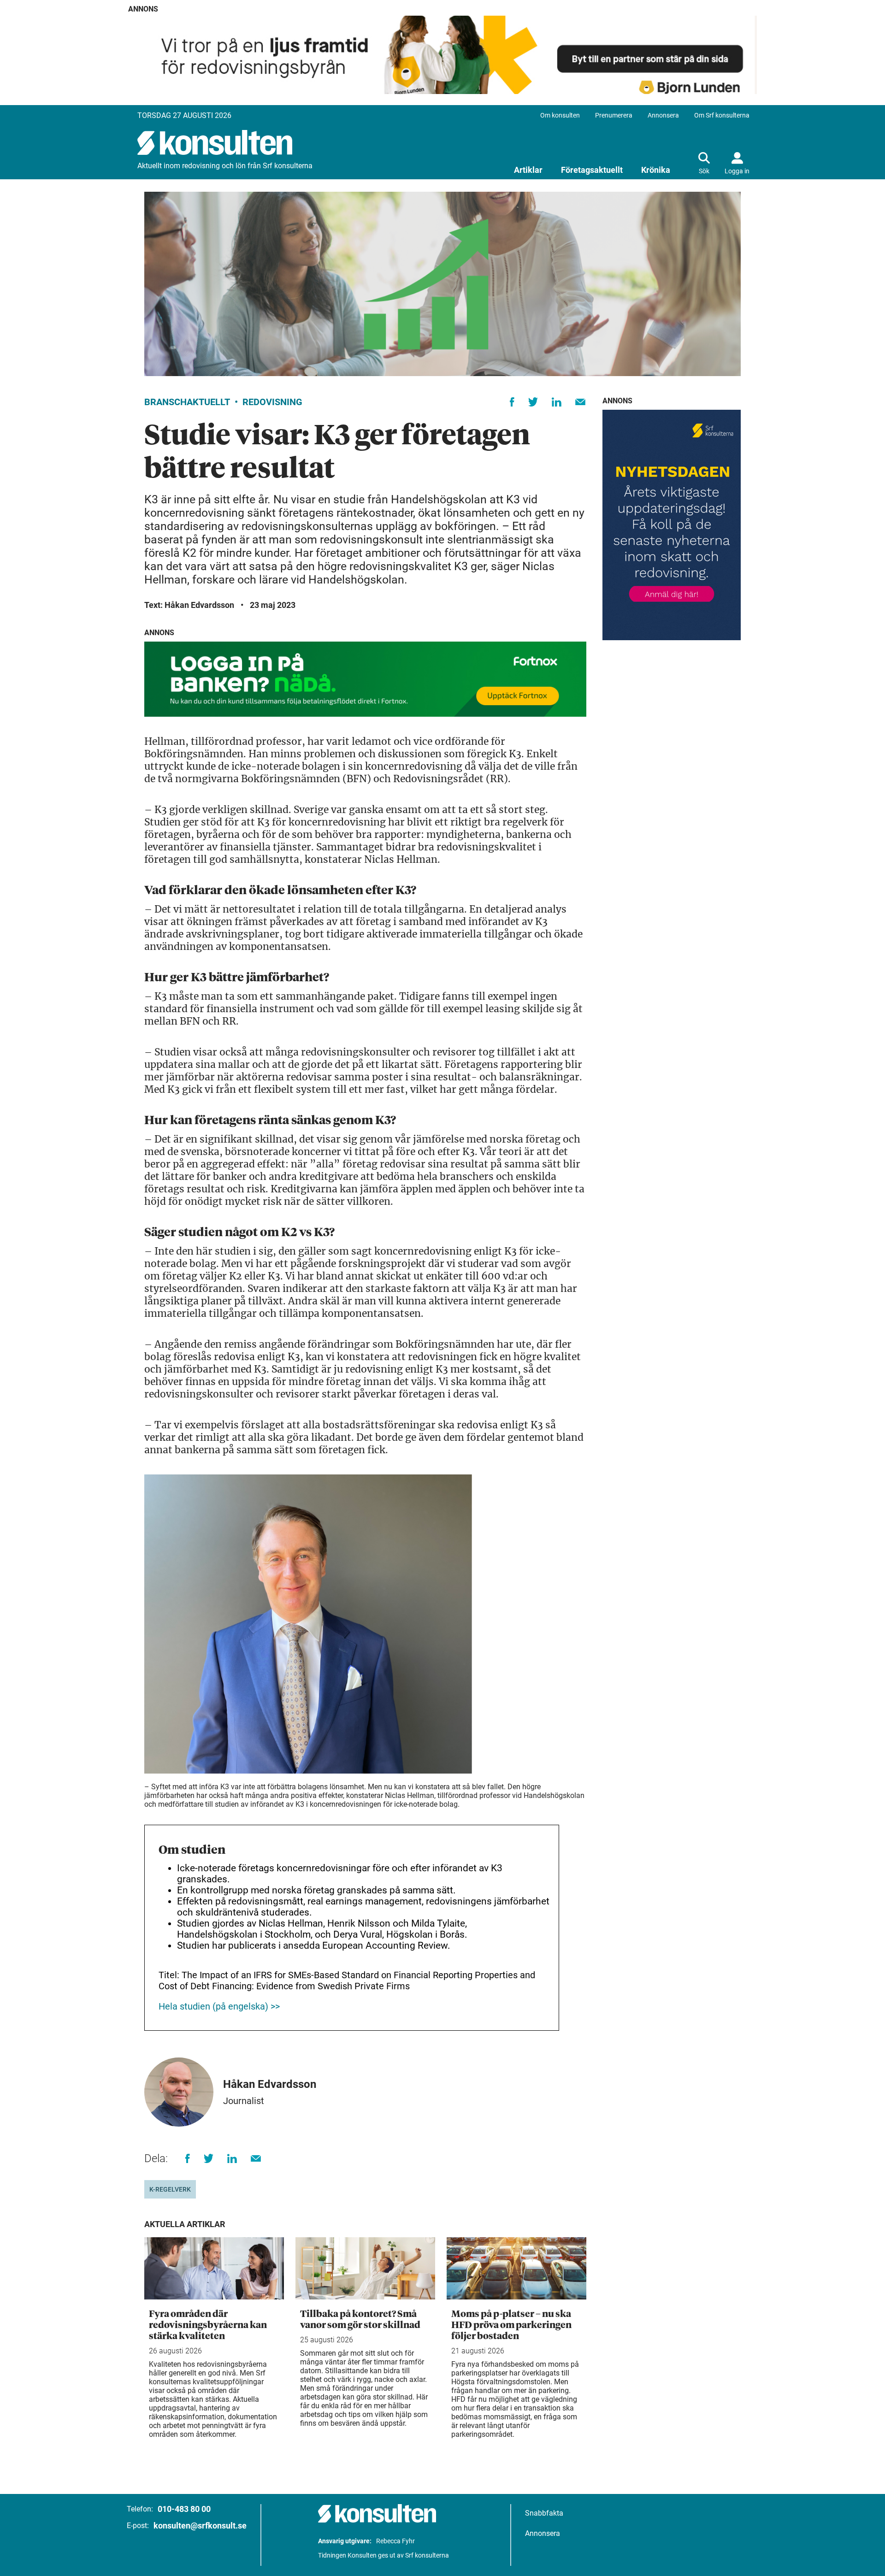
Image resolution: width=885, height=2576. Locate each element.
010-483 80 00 (184, 2509)
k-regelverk (170, 2189)
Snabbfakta (544, 2513)
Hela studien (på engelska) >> (219, 2006)
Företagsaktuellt (592, 170)
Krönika (656, 170)
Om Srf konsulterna (722, 115)
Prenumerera (614, 115)
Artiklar (528, 170)
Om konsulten (560, 115)
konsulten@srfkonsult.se (200, 2526)
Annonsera (663, 115)
